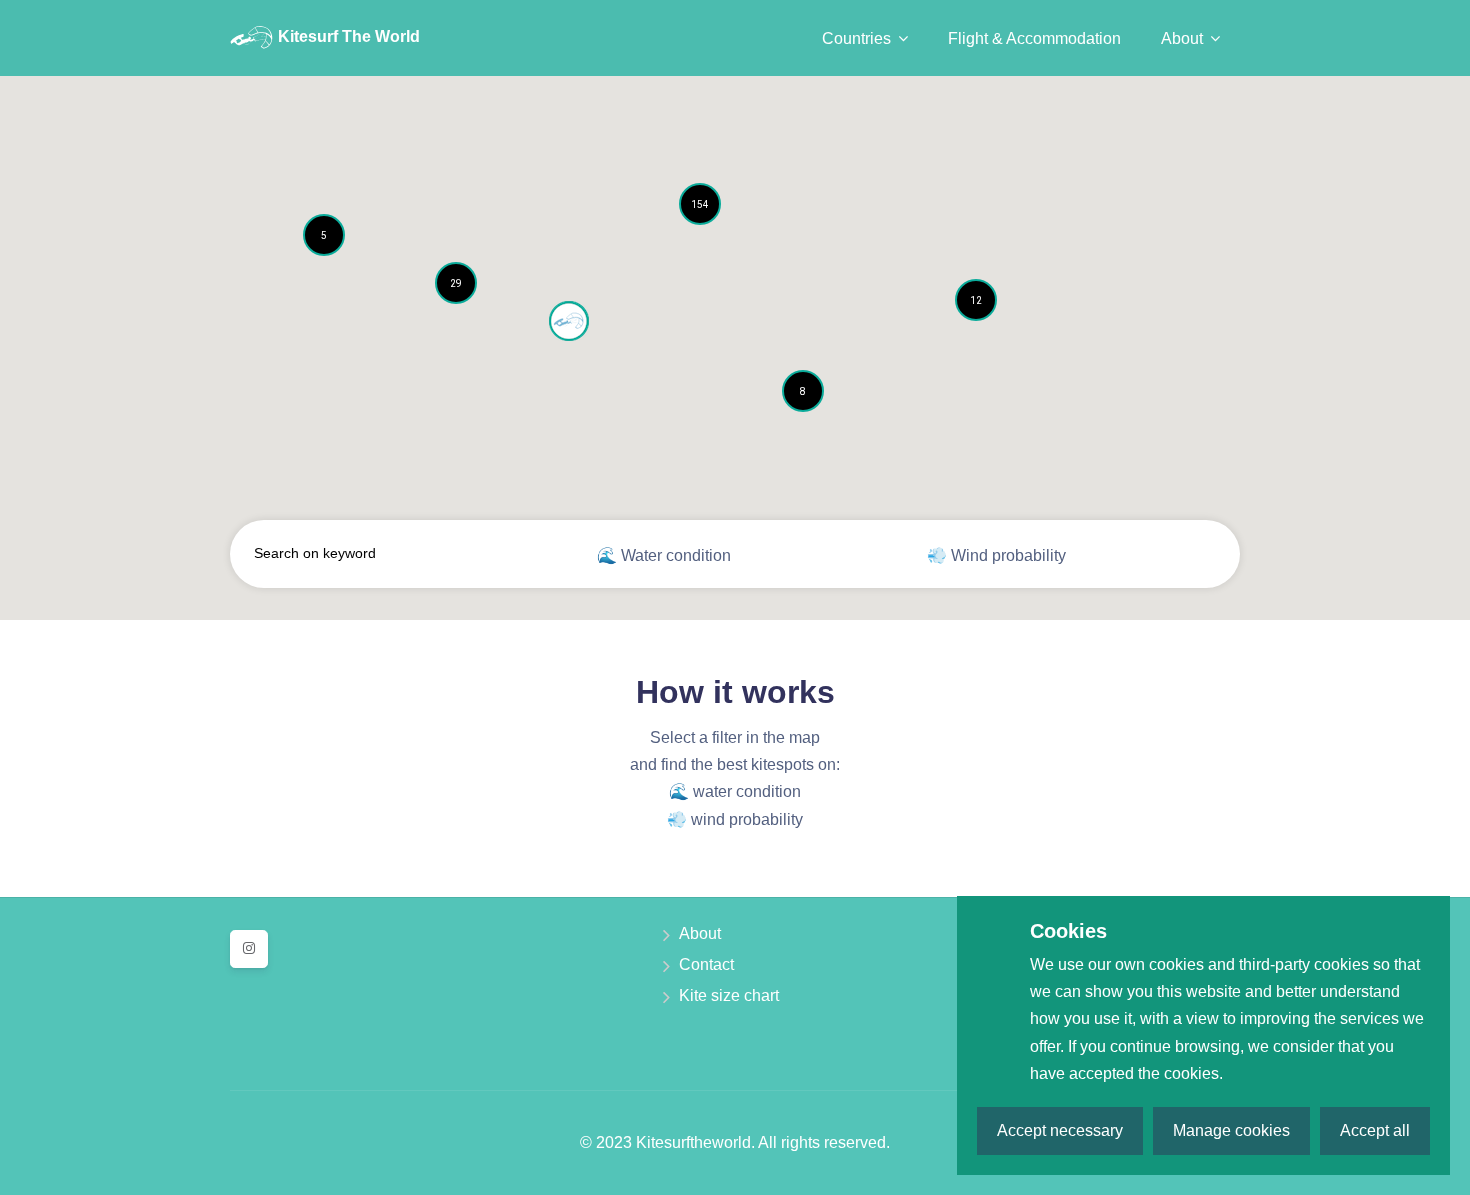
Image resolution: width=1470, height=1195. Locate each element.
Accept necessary (1060, 1130)
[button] (324, 235)
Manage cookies (1231, 1130)
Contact (706, 964)
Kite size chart (729, 995)
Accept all (1375, 1130)
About (700, 933)
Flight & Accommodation (1034, 38)
